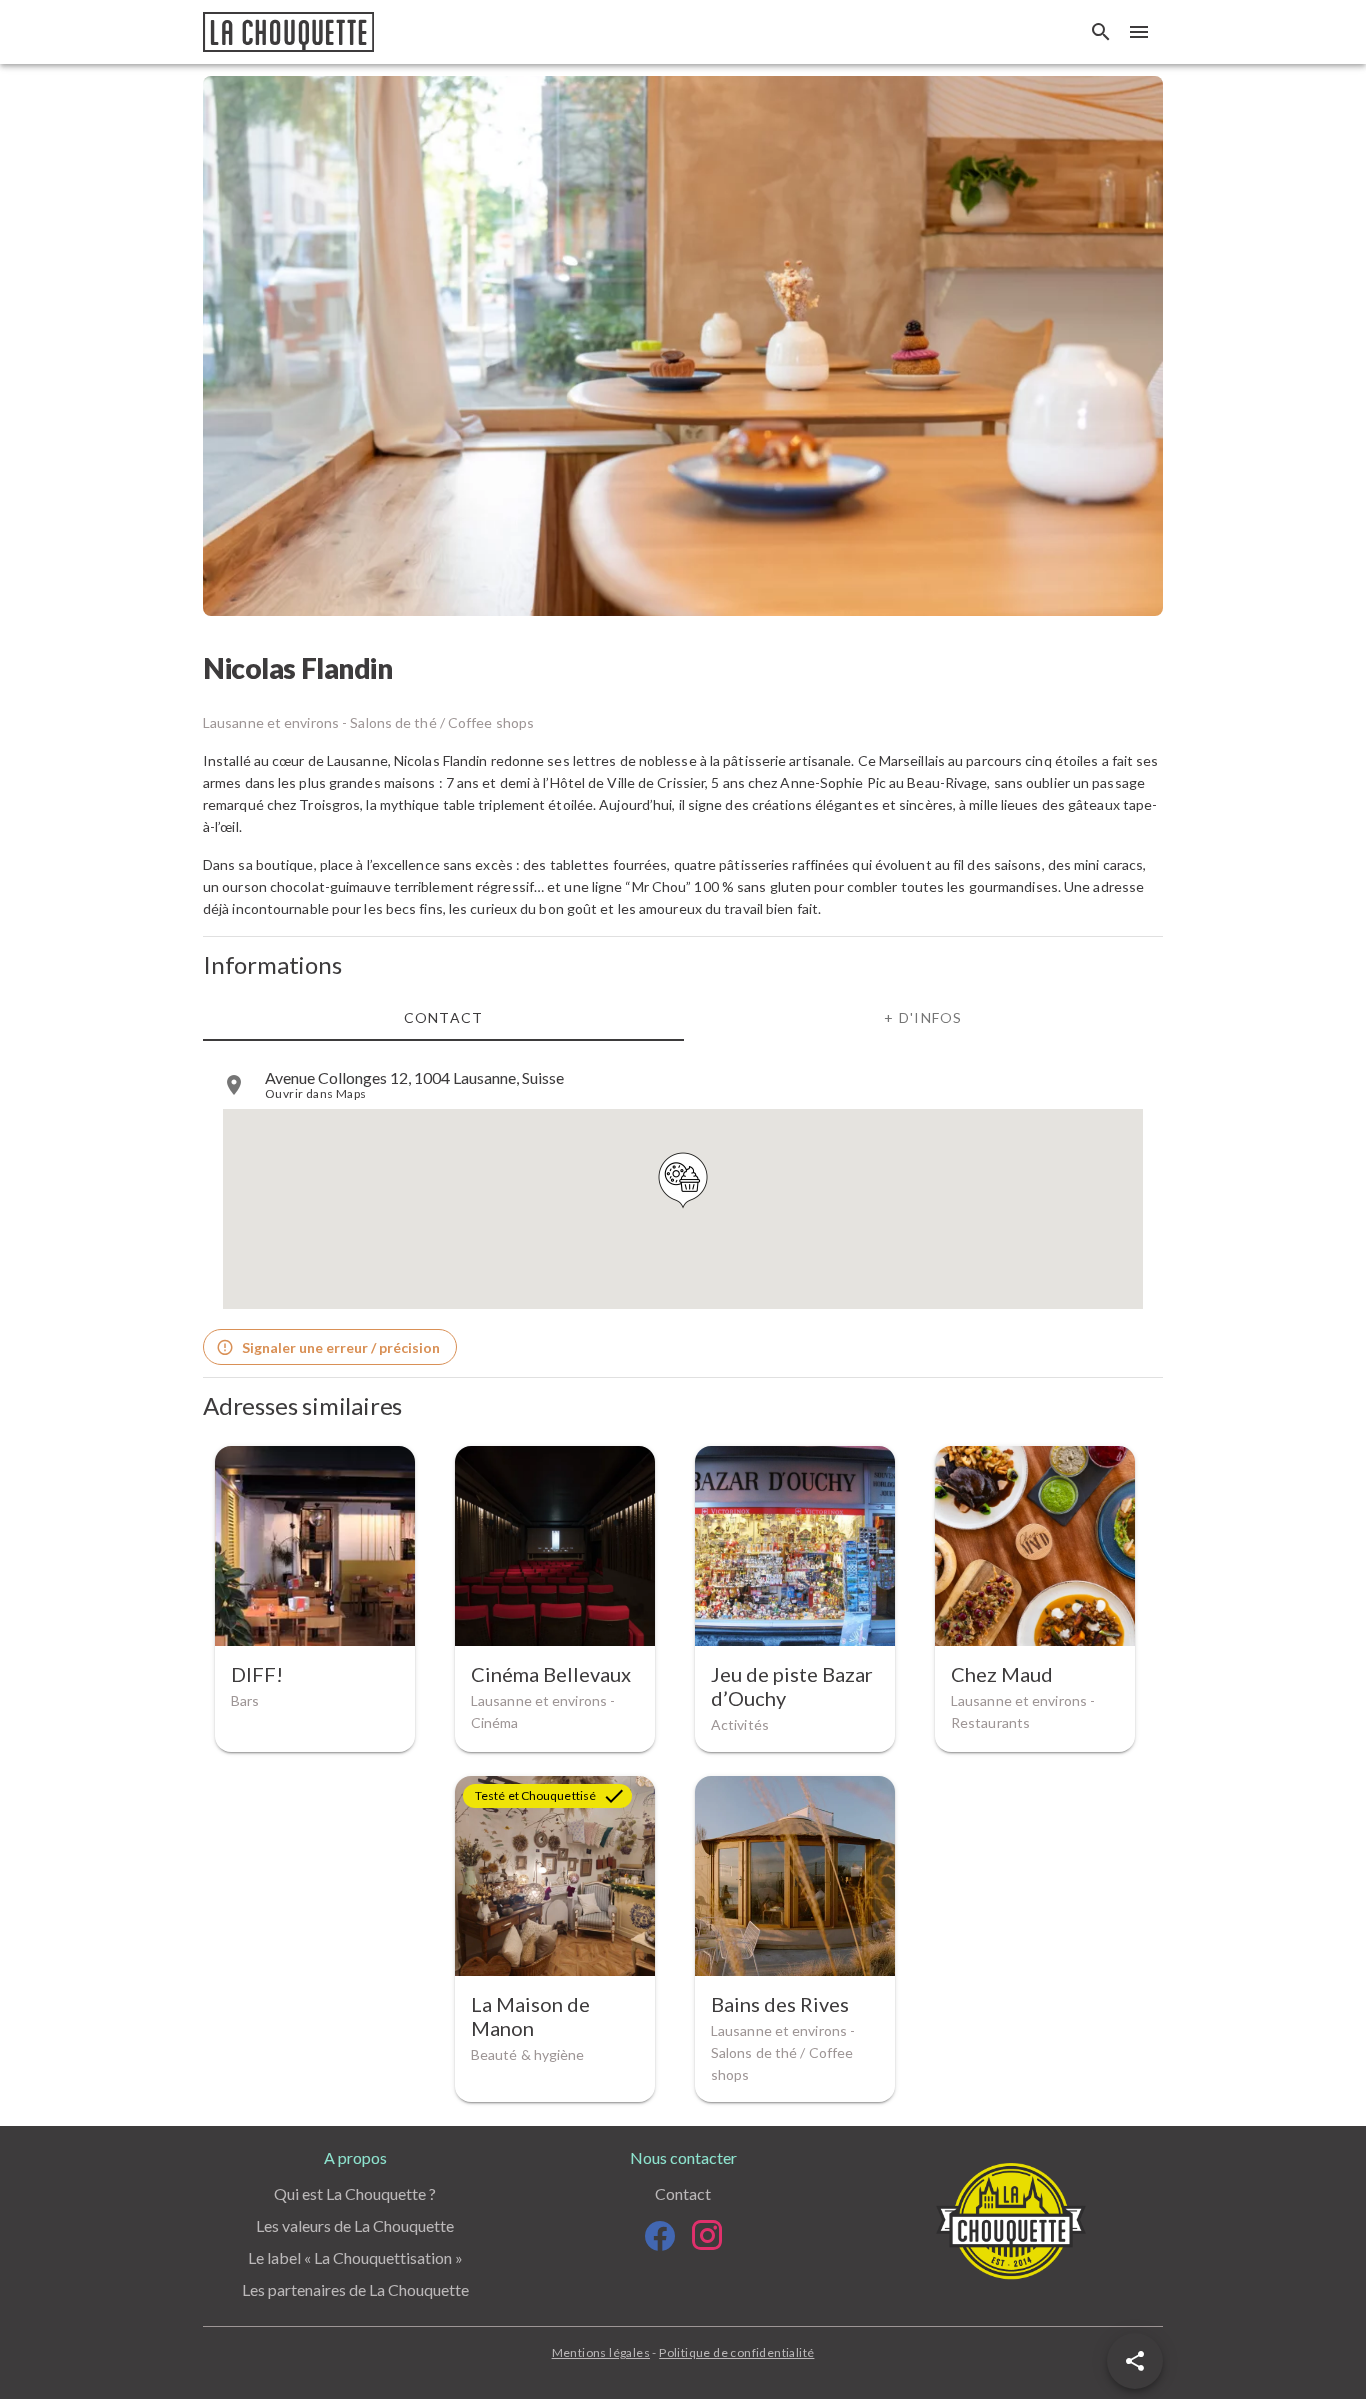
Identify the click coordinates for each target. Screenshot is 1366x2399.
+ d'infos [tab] (923, 1017)
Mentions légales (601, 2352)
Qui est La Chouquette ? (355, 2193)
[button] (1135, 2361)
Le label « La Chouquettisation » (355, 2257)
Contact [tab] (444, 1017)
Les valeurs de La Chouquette (355, 2225)
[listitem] (683, 1085)
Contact (683, 2193)
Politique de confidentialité (736, 2352)
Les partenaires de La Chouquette (355, 2289)
